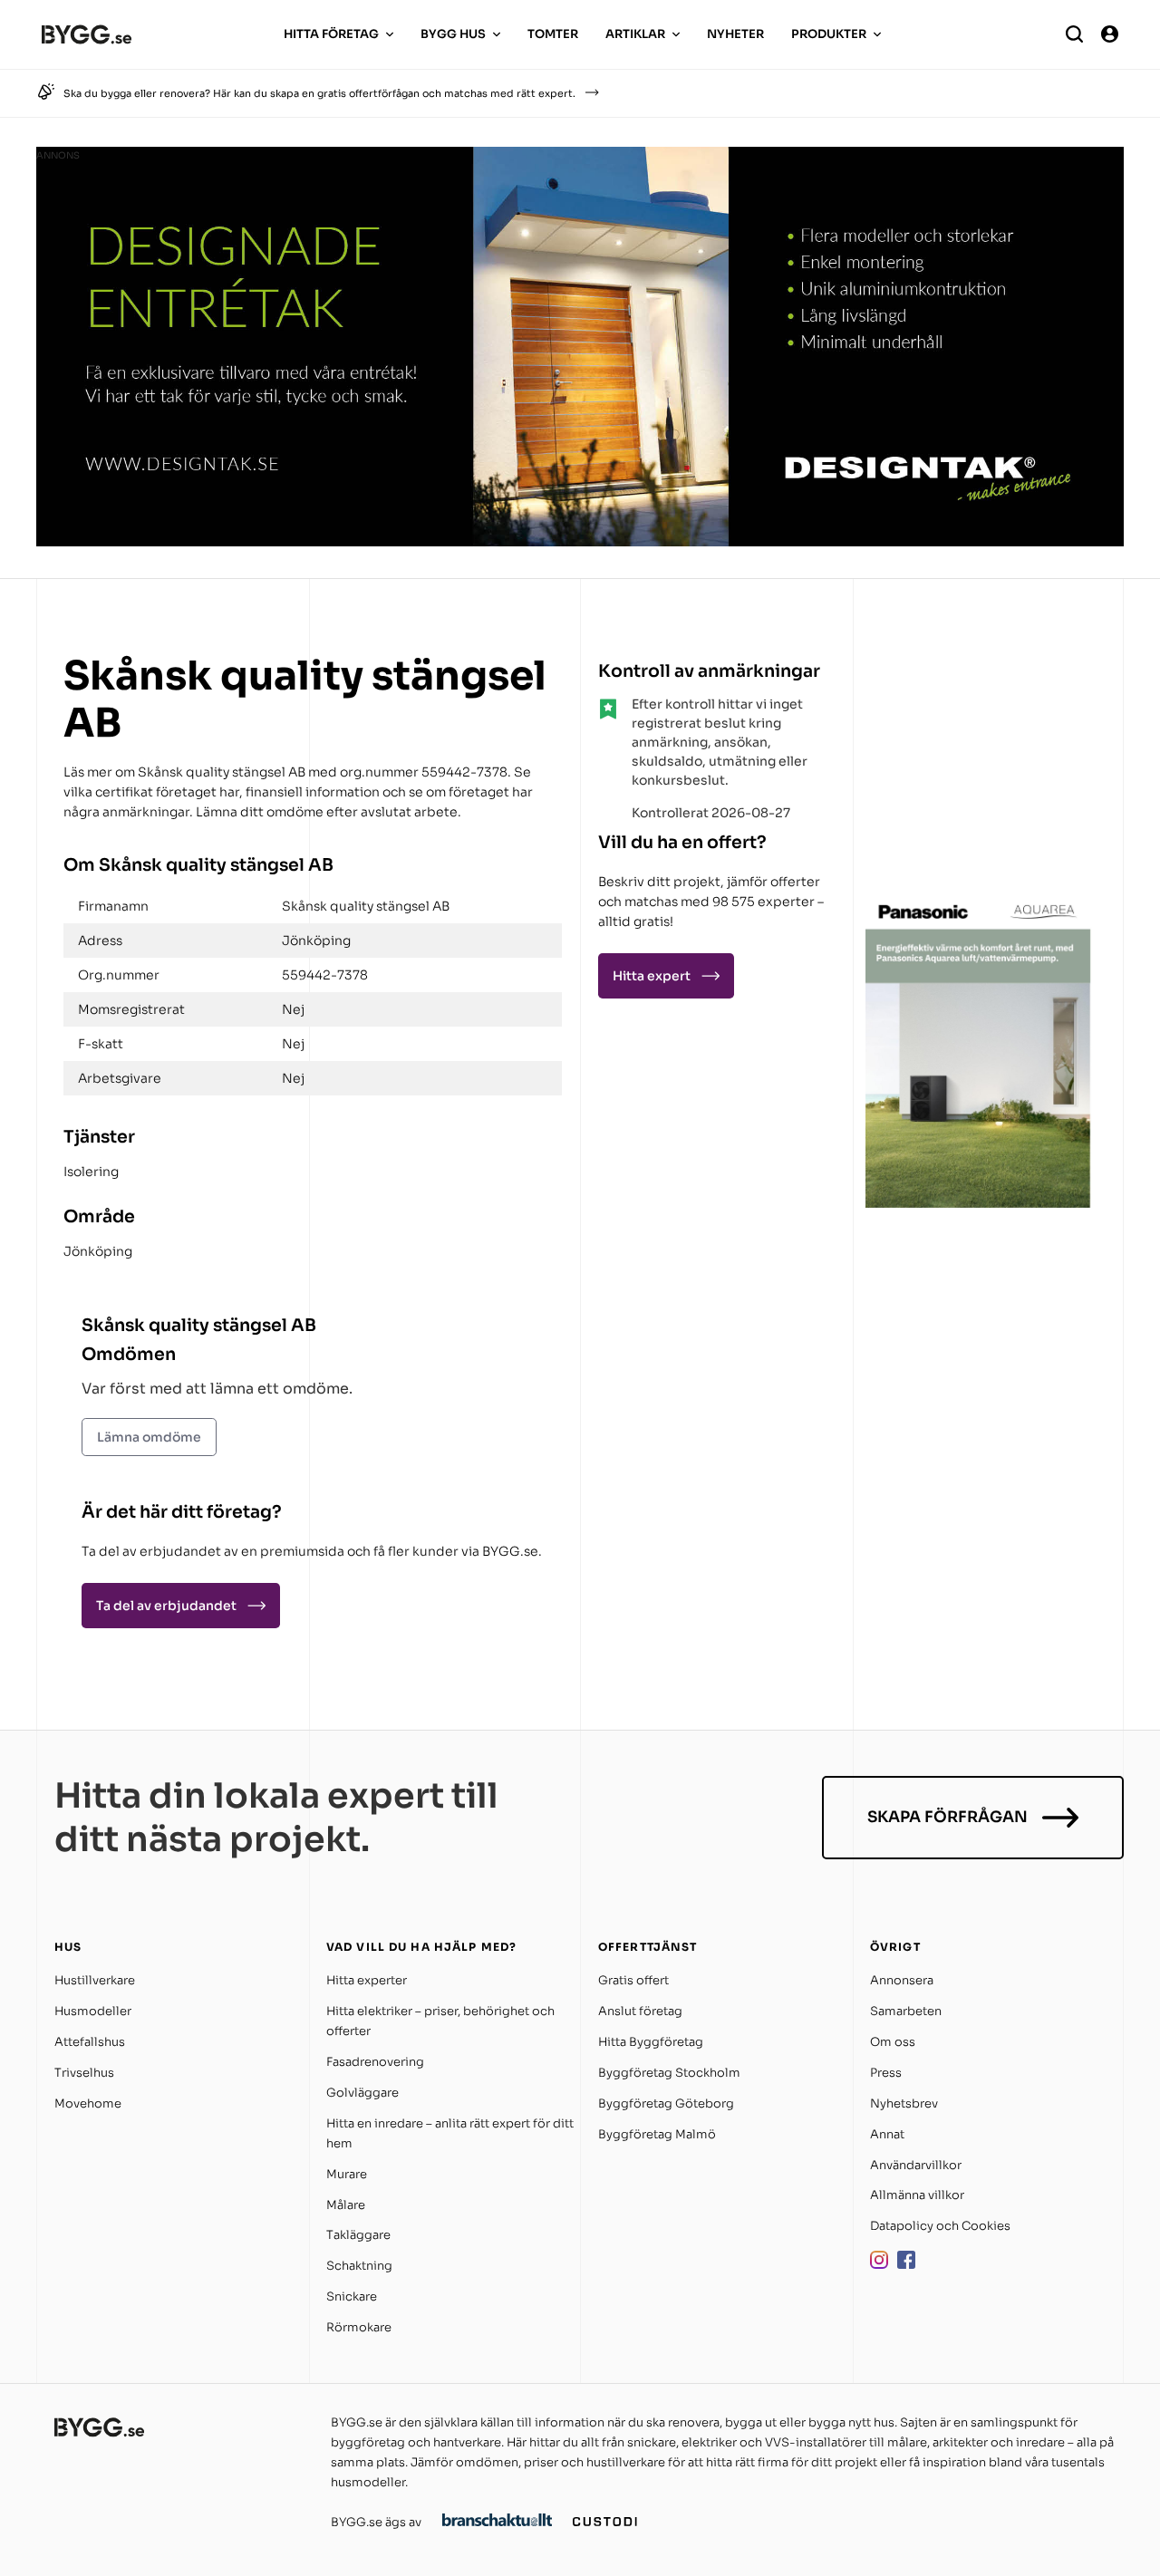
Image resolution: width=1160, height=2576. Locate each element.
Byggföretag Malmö (657, 2134)
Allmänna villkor (917, 2195)
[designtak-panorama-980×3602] (580, 541)
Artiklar (635, 34)
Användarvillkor (916, 2165)
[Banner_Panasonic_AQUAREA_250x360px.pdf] (979, 1203)
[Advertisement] (979, 765)
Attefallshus (90, 2042)
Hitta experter (367, 1980)
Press (886, 2073)
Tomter (553, 34)
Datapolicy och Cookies (940, 2226)
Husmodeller (93, 2011)
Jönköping (98, 1251)
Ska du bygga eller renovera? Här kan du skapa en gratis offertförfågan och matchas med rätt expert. (319, 93)
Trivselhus (84, 2073)
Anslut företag (640, 2011)
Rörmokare (359, 2327)
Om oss (893, 2042)
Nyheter (735, 34)
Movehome (88, 2103)
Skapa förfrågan (947, 1817)
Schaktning (359, 2266)
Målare (346, 2205)
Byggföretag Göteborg (666, 2103)
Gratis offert (633, 1980)
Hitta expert (652, 976)
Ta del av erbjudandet (166, 1606)
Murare (347, 2174)
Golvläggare (362, 2093)
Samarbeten (906, 2011)
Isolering (91, 1172)
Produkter (829, 34)
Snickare (352, 2296)
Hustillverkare (95, 1980)
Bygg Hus (453, 34)
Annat (887, 2134)
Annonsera (902, 1980)
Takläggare (358, 2235)
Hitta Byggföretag (651, 2042)
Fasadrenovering (375, 2062)
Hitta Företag (331, 34)
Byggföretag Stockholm (669, 2073)
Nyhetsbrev (904, 2103)
